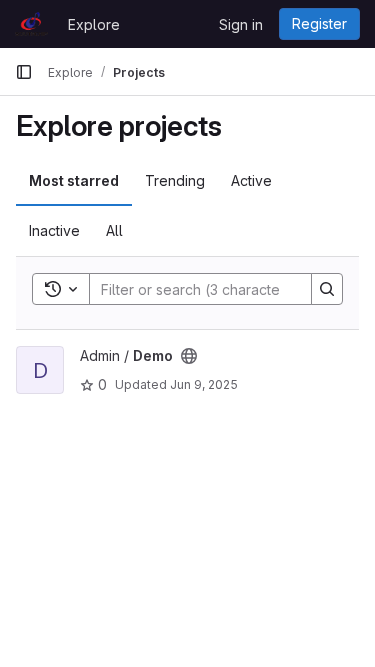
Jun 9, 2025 (204, 384)
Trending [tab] (175, 180)
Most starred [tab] (74, 180)
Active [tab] (251, 180)
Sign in (241, 24)
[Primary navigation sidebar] (24, 72)
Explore (94, 24)
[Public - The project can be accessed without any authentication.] (189, 356)
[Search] (327, 289)
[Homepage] (31, 24)
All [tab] (114, 230)
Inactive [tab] (54, 230)
